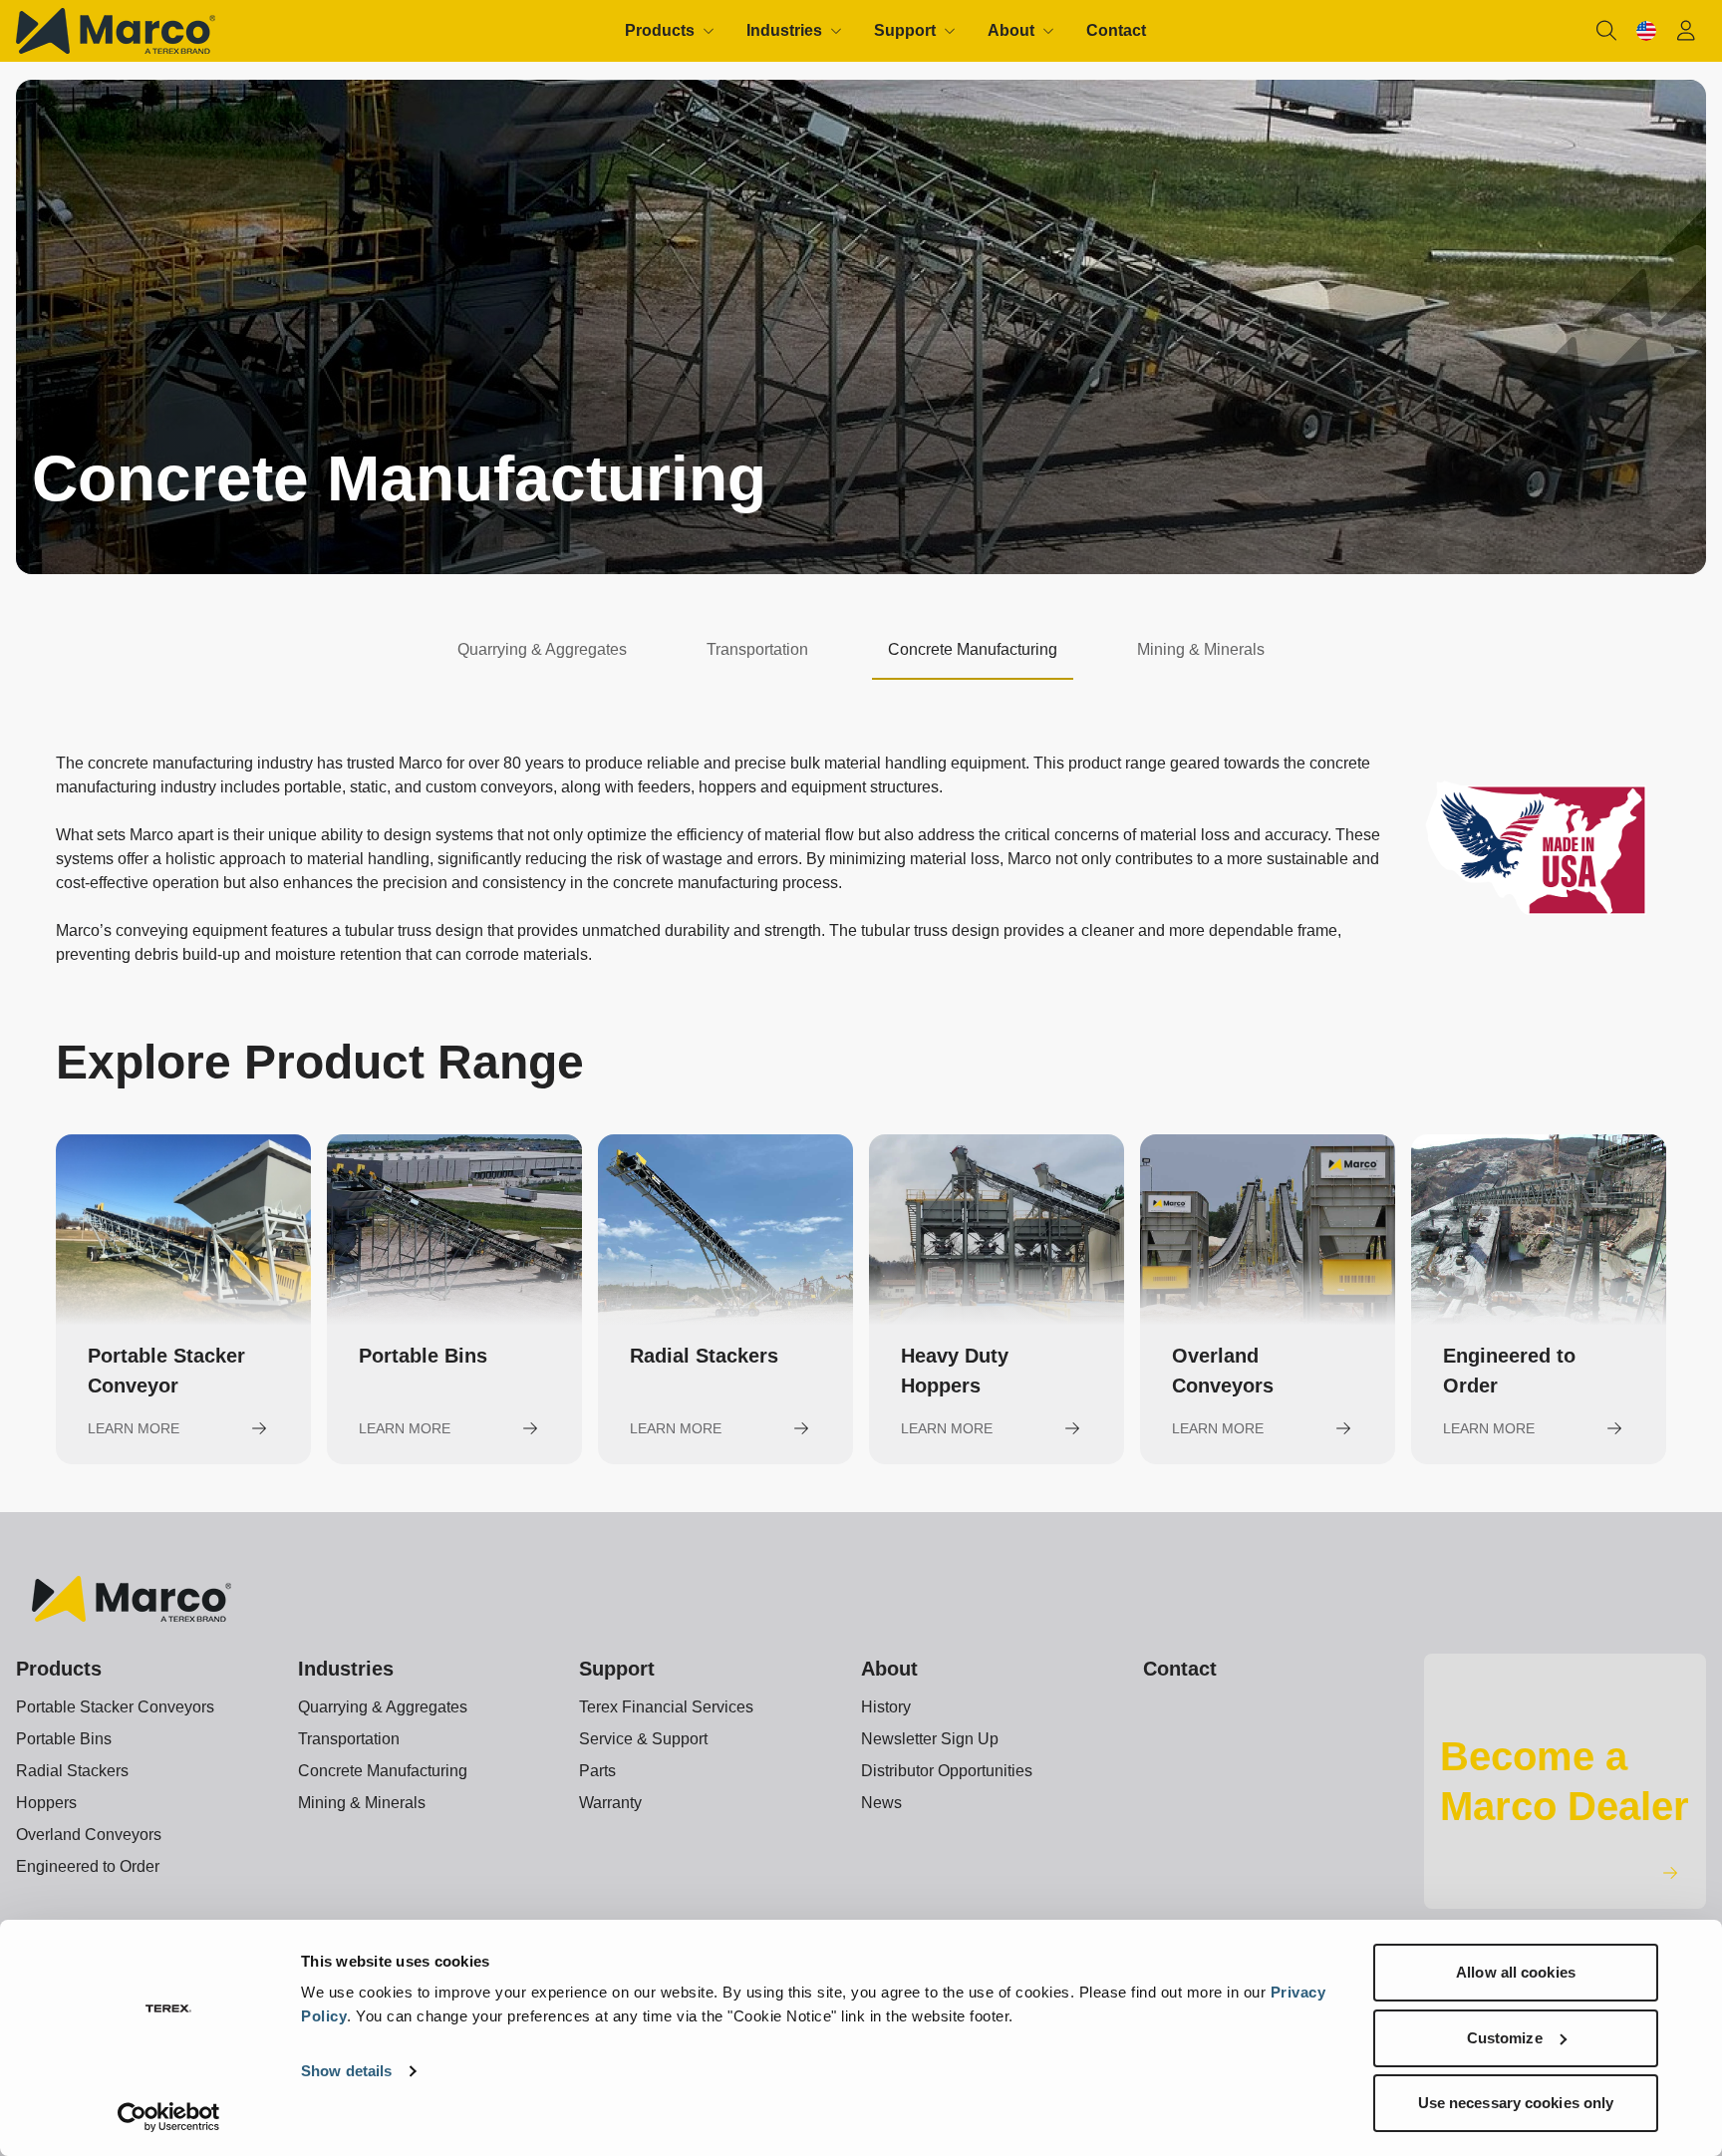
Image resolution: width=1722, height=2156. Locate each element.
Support (617, 1669)
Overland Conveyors (89, 1835)
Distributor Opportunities (947, 1771)
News (881, 1803)
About (889, 1669)
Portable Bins (64, 1739)
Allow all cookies (1516, 1972)
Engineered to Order (88, 1866)
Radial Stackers (72, 1771)
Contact (1180, 1669)
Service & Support (643, 1739)
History (886, 1707)
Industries (346, 1669)
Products (59, 1669)
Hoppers (46, 1803)
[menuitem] (670, 31)
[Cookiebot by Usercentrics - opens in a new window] (169, 2117)
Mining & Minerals (362, 1803)
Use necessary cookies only (1516, 2103)
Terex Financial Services (666, 1707)
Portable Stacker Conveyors (115, 1707)
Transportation (349, 1739)
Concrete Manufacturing (383, 1771)
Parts (597, 1771)
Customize (1505, 2038)
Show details (346, 2071)
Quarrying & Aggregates (383, 1707)
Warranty (610, 1803)
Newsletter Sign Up (930, 1739)
